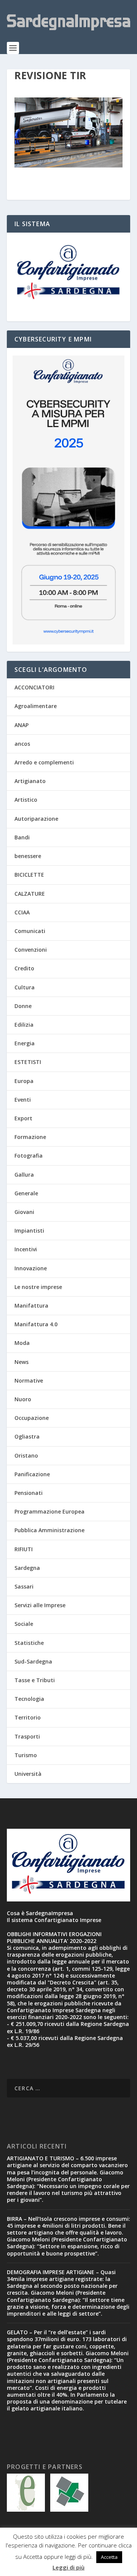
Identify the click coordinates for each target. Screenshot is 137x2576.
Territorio (28, 1717)
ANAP (22, 725)
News (22, 1362)
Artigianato (30, 781)
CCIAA (22, 912)
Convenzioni (31, 950)
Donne (23, 1006)
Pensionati (29, 1493)
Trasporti (27, 1736)
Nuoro (23, 1399)
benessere (28, 856)
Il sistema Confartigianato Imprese (54, 1920)
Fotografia (29, 1156)
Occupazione (32, 1418)
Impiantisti (29, 1231)
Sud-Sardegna (33, 1661)
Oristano (26, 1455)
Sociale (24, 1624)
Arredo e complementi (44, 762)
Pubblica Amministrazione (49, 1530)
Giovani (24, 1212)
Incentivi (26, 1249)
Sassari (24, 1586)
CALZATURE (30, 894)
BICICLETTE (29, 875)
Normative (29, 1381)
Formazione (30, 1137)
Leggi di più (68, 2567)
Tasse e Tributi (35, 1680)
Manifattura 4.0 (36, 1324)
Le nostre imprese (38, 1287)
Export (23, 1118)
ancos (22, 744)
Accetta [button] (109, 2557)
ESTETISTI (28, 1062)
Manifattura (31, 1306)
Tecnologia (29, 1699)
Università (28, 1774)
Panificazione (32, 1474)
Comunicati (30, 931)
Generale (26, 1193)
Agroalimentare (36, 706)
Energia (25, 1043)
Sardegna (27, 1568)
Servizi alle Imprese (40, 1605)
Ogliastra (27, 1436)
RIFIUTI (24, 1549)
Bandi (22, 837)
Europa (24, 1081)
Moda (22, 1343)
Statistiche (29, 1643)
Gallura (24, 1175)
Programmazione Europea (49, 1511)
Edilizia (24, 1025)
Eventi (23, 1100)
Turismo (26, 1755)
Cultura (25, 987)
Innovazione (31, 1268)
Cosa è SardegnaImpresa (40, 1913)
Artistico (26, 800)
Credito (24, 968)
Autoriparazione (36, 819)
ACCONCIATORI (34, 687)
